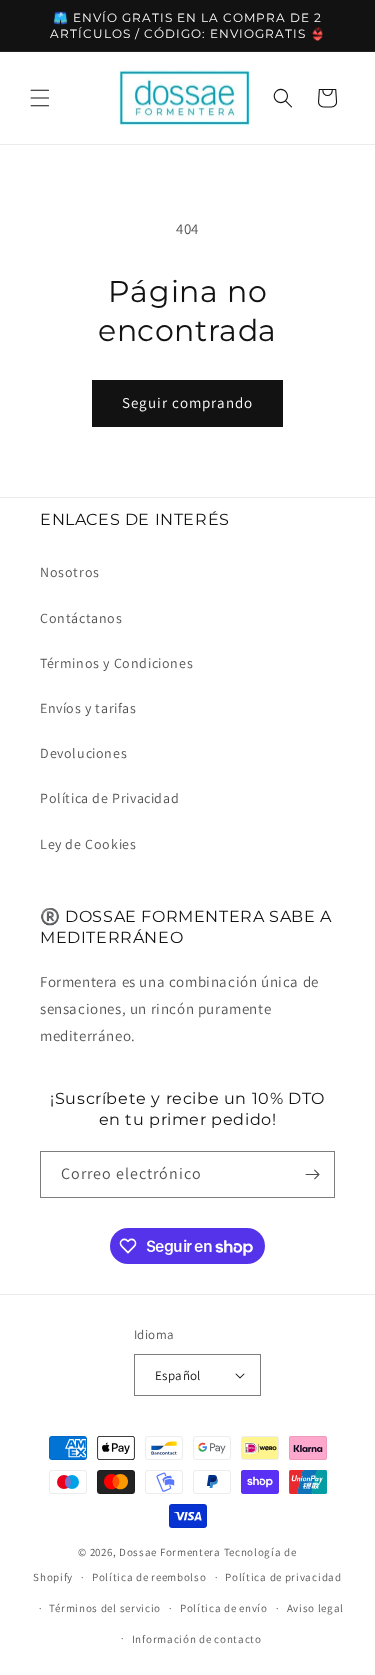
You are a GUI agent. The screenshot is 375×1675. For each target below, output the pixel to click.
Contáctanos (81, 618)
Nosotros (70, 572)
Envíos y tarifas (88, 708)
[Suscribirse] (312, 1174)
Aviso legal (316, 1608)
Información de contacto (197, 1639)
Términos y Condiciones (116, 663)
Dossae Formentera (170, 1552)
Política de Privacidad (109, 798)
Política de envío (224, 1608)
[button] (40, 98)
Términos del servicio (105, 1608)
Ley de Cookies (88, 844)
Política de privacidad (283, 1577)
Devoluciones (83, 753)
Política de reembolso (149, 1577)
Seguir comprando (187, 402)
